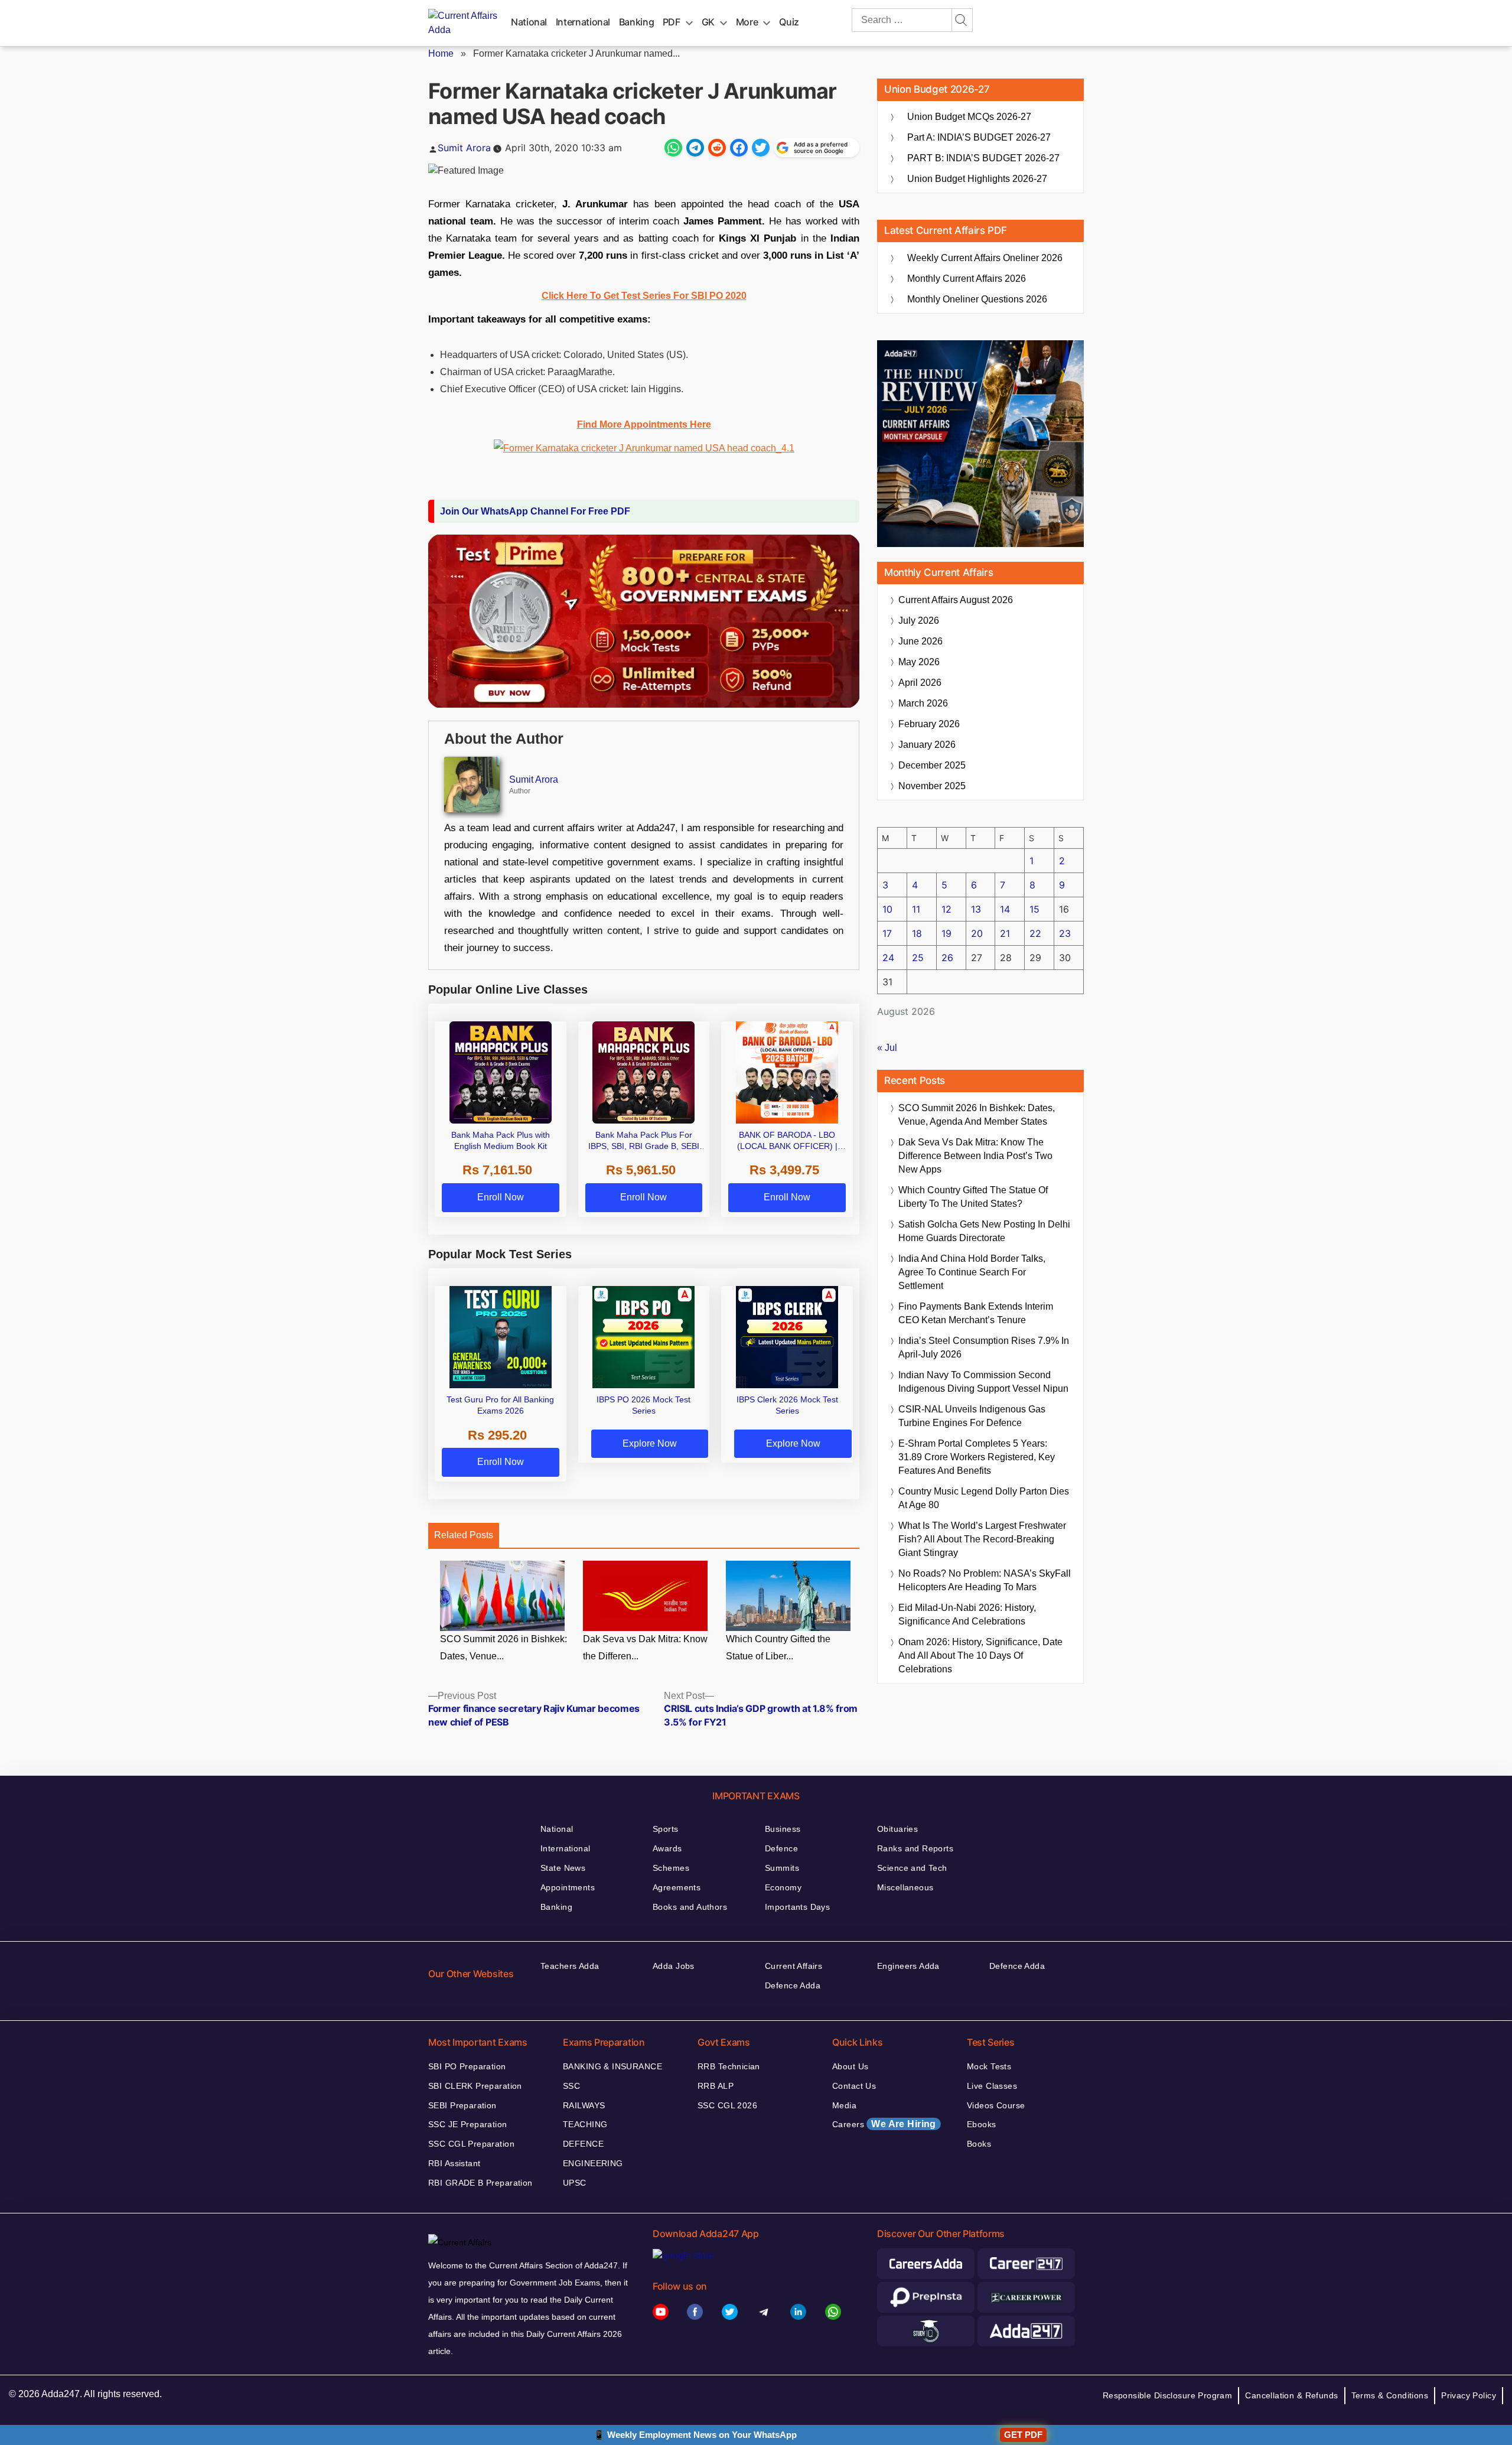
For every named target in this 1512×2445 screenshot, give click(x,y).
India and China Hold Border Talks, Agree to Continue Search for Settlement (972, 1272)
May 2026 (919, 662)
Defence (781, 1848)
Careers (884, 2124)
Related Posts (464, 1535)
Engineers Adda (908, 1966)
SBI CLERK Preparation (475, 2086)
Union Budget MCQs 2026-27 (969, 117)
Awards (667, 1848)
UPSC (575, 2183)
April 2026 (920, 683)
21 (1005, 933)
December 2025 (932, 765)
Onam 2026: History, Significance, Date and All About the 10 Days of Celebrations (980, 1655)
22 (1035, 933)
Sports (666, 1829)
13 (976, 909)
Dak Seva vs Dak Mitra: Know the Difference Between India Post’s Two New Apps (975, 1156)
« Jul (887, 1048)
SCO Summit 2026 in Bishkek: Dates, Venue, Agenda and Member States (977, 1115)
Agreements (677, 1887)
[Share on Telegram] (695, 148)
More (747, 22)
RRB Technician (729, 2066)
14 (1005, 909)
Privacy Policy (1469, 2395)
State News (563, 1868)
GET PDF (1023, 2435)
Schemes (671, 1868)
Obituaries (897, 1829)
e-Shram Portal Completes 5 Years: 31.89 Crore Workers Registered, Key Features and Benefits (977, 1457)
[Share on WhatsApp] (673, 148)
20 (977, 933)
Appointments (568, 1887)
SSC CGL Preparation (471, 2144)
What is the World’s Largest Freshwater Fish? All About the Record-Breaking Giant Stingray (982, 1539)
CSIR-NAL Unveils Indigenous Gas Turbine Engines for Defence (972, 1416)
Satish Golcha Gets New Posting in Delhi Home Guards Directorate (984, 1231)
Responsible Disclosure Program (1168, 2395)
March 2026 (923, 703)
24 (888, 958)
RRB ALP (716, 2086)
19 (946, 933)
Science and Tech (912, 1868)
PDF (672, 22)
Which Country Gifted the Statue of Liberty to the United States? (973, 1197)
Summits (782, 1868)
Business (783, 1829)
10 (887, 909)
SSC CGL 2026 (727, 2105)
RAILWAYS (584, 2105)
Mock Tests (989, 2066)
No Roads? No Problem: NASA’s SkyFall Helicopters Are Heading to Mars (985, 1580)
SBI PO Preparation (467, 2066)
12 (946, 909)
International (583, 22)
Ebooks (982, 2124)
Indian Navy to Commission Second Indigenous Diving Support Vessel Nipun (983, 1382)
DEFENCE (583, 2144)
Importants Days (797, 1907)
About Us (850, 2066)
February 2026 (929, 724)
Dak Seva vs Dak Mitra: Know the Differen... (645, 1648)
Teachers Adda (570, 1966)
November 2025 (932, 786)
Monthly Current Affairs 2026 (967, 279)
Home (441, 53)
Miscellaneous (905, 1887)
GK (708, 22)
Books (979, 2144)
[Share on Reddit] (717, 148)
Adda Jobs (674, 1966)
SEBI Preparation (462, 2105)
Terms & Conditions (1390, 2395)
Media (844, 2105)
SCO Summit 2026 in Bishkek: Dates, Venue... (504, 1648)
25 (918, 958)
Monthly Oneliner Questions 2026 (977, 299)
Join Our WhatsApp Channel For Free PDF (535, 511)
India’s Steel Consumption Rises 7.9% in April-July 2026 (984, 1347)
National (529, 22)
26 (947, 958)
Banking (636, 22)
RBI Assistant (454, 2163)
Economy (783, 1887)
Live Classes (992, 2086)
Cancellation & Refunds (1291, 2395)
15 (1034, 909)
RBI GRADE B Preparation (480, 2183)
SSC (571, 2086)
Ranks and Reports (915, 1848)
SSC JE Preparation (468, 2124)
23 (1065, 933)
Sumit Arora (464, 148)
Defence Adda (793, 1985)
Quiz (789, 22)
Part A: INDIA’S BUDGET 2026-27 (979, 137)
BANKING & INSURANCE (612, 2066)
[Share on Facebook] (739, 148)
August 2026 (956, 600)
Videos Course (996, 2105)
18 (917, 933)
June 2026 (920, 641)
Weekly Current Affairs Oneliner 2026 (985, 258)
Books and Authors (690, 1907)
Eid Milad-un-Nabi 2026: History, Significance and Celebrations (967, 1614)
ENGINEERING (593, 2163)
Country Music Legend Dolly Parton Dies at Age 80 (984, 1498)
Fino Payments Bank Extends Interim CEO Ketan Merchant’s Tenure (976, 1313)
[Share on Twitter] (761, 148)
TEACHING (585, 2124)
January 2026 (927, 745)
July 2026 (919, 621)
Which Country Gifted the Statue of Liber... (778, 1648)
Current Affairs (794, 1966)
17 (887, 933)
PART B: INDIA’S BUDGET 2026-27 (983, 158)
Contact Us (854, 2086)
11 (916, 909)
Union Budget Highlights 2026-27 (977, 179)
